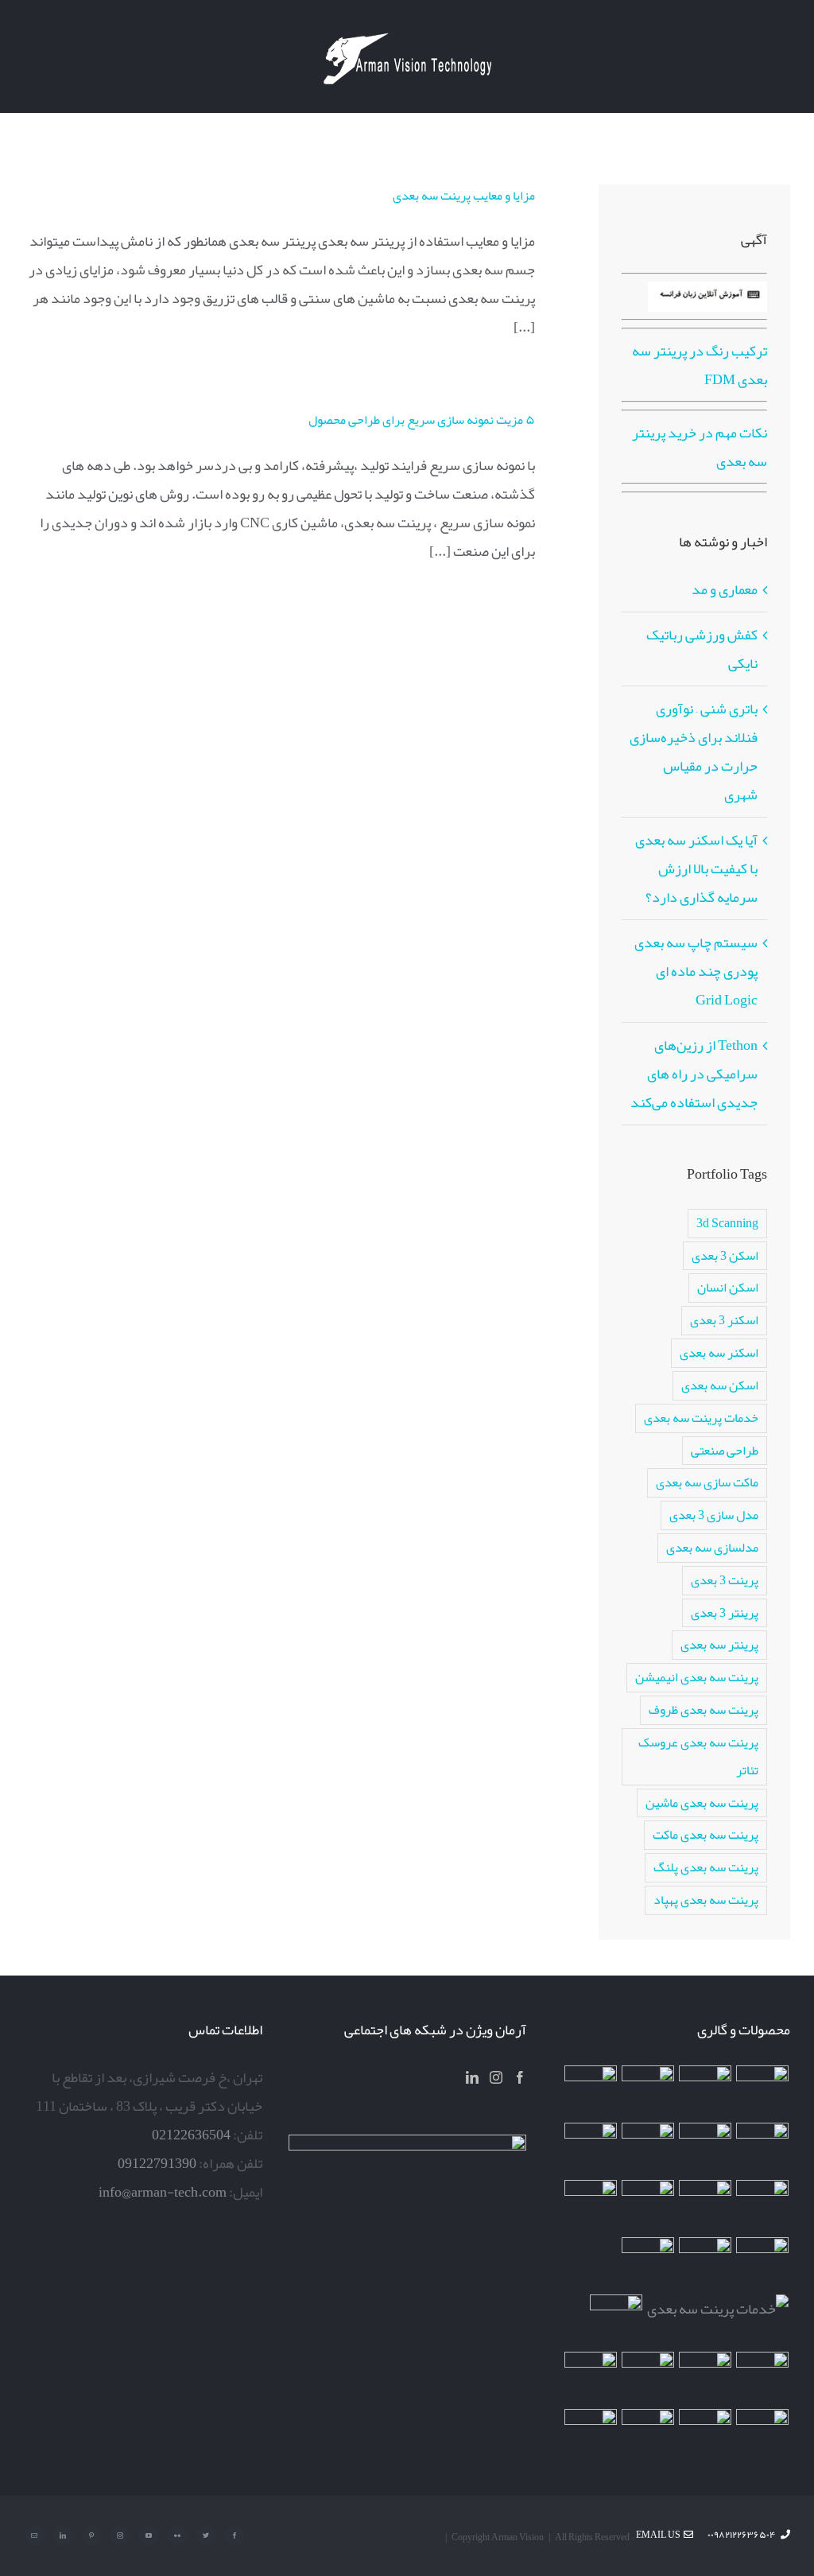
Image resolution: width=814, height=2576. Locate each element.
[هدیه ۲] (591, 2149)
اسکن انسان (728, 1287)
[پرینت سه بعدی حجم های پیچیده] (648, 2092)
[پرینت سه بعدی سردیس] (763, 2149)
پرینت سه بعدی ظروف (704, 1710)
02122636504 (191, 2135)
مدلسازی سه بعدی (712, 1547)
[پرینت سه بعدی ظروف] (591, 2206)
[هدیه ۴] (648, 2149)
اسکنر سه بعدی (719, 1352)
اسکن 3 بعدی (725, 1255)
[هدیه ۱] (763, 2206)
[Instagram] (496, 2077)
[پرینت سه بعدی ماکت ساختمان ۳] (705, 2263)
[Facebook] (520, 2077)
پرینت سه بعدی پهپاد (706, 1900)
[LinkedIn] (472, 2077)
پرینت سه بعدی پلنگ (706, 1867)
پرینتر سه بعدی (719, 1644)
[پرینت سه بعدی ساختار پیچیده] (763, 2263)
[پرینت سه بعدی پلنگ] (648, 2263)
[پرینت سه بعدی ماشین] (705, 2435)
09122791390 (157, 2163)
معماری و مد (725, 589)
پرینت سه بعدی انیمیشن (697, 1677)
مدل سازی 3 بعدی (714, 1515)
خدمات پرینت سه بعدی (701, 1418)
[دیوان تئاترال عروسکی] (763, 2378)
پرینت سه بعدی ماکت (705, 1834)
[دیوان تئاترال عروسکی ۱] (705, 2378)
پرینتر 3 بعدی (725, 1612)
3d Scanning (727, 1223)
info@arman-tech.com (163, 2192)
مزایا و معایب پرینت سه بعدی (464, 196)
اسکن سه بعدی (720, 1385)
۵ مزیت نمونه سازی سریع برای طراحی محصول (422, 420)
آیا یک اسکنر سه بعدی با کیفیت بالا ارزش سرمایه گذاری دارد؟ (696, 868)
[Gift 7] (705, 2092)
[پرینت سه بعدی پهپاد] (648, 2378)
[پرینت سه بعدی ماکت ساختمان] (616, 2321)
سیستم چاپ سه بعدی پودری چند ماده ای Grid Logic (696, 971)
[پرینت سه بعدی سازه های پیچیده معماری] (591, 2092)
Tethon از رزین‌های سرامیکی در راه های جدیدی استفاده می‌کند (694, 1074)
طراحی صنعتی (725, 1450)
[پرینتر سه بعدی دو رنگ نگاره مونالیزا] (705, 2149)
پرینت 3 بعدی (725, 1580)
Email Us (660, 2535)
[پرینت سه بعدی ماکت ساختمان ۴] (648, 2206)
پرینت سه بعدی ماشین (702, 1803)
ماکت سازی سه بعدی (707, 1482)
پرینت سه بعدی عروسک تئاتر (698, 1756)
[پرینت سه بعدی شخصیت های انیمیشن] (705, 2206)
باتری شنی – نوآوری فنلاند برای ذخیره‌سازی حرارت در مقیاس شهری (694, 752)
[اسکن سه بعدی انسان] (763, 2092)
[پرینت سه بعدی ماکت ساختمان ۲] (718, 2309)
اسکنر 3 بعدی (724, 1320)
